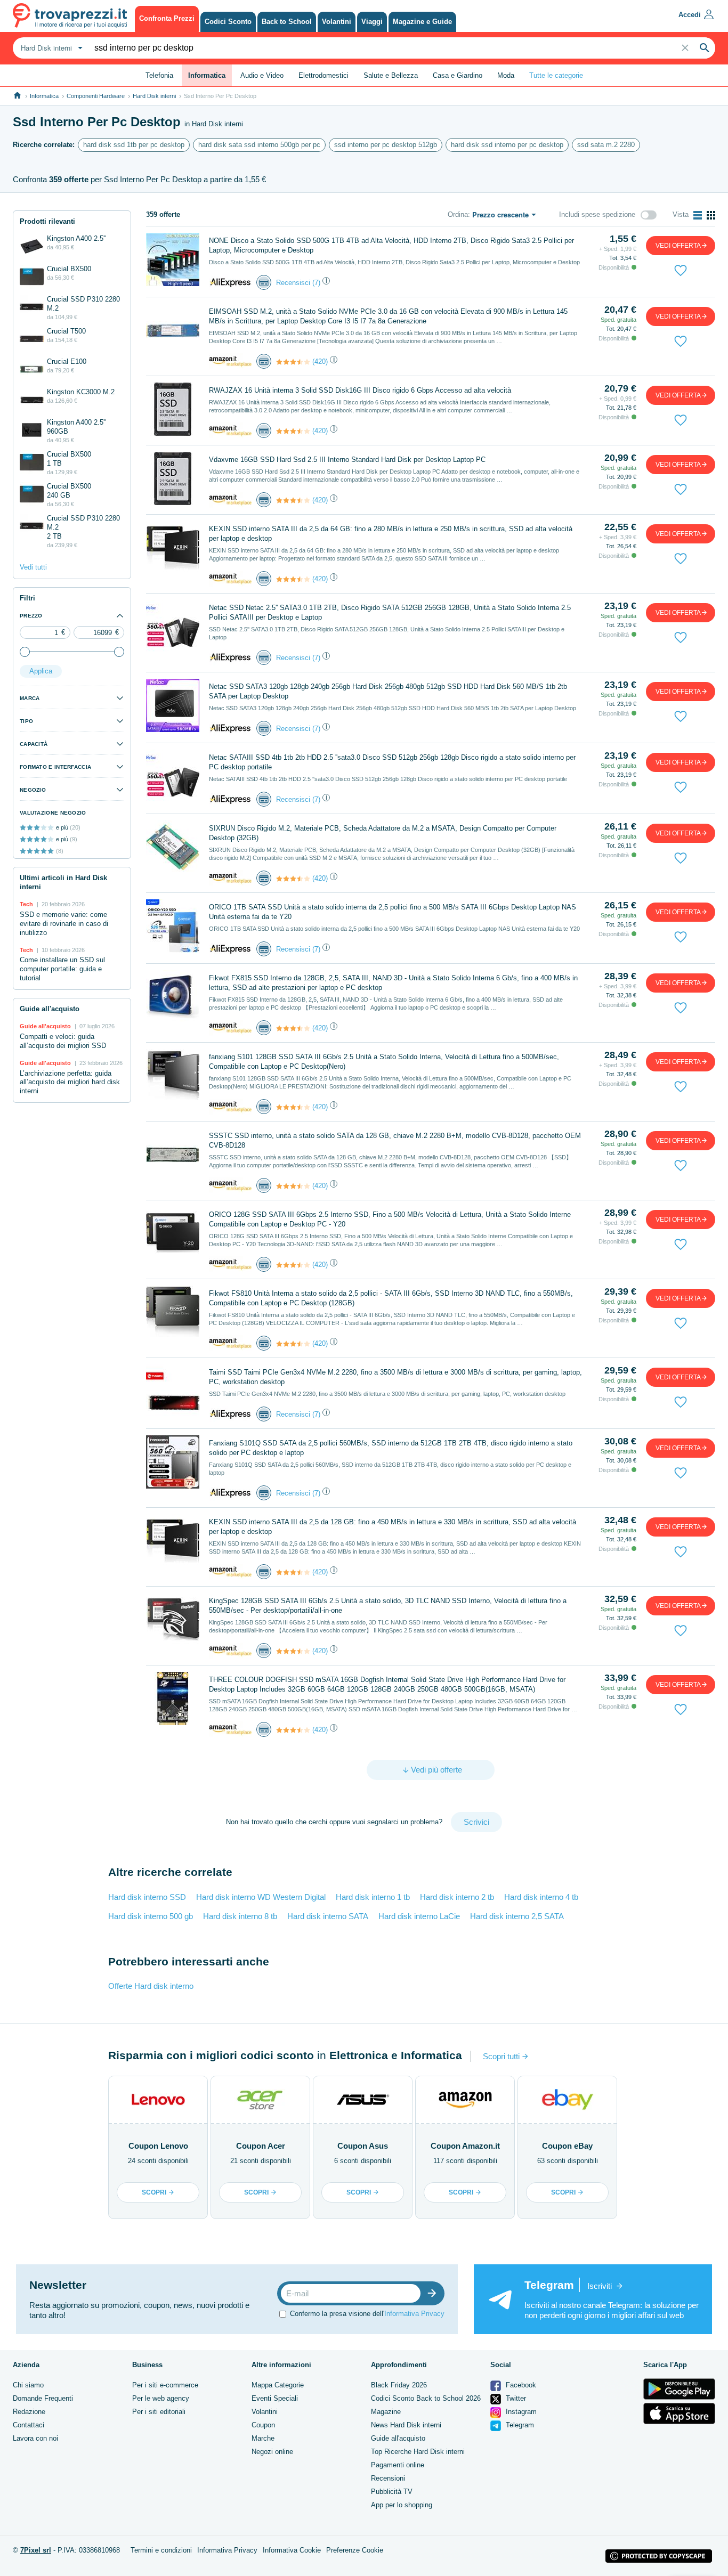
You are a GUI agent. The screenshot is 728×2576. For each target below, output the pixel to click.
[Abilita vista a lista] (698, 215)
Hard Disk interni (154, 96)
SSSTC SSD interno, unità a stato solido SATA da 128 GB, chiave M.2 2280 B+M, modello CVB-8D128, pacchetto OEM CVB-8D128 (395, 1140)
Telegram (519, 2425)
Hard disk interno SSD (147, 1897)
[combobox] (50, 48)
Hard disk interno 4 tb (541, 1897)
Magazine (386, 2412)
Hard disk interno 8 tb (240, 1916)
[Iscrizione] (434, 2293)
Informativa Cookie (292, 2550)
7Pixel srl (36, 2550)
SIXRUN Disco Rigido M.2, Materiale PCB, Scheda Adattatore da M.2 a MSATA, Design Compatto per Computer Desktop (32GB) (383, 833)
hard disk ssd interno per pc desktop (507, 145)
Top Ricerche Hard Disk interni (418, 2452)
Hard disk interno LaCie (419, 1916)
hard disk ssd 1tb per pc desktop (134, 145)
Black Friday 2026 (399, 2385)
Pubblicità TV (392, 2492)
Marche (263, 2438)
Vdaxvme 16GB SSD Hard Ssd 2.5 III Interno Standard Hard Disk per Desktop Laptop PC (347, 460)
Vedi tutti (33, 567)
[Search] (705, 48)
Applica (41, 671)
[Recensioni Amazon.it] (293, 362)
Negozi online (272, 2452)
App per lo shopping (402, 2505)
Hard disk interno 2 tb (457, 1897)
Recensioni (388, 2478)
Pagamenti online (398, 2465)
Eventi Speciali (275, 2398)
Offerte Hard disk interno (151, 1986)
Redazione (29, 2412)
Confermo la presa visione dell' (367, 2314)
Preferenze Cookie (355, 2550)
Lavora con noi (35, 2438)
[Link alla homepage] (17, 96)
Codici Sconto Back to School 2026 (426, 2398)
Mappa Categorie (278, 2385)
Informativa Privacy (414, 2314)
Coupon (263, 2425)
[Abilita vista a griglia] (711, 215)
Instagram (520, 2412)
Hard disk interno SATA (328, 1916)
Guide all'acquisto (398, 2438)
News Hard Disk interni (406, 2425)
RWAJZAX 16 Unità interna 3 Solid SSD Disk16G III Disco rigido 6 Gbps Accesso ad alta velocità (360, 390)
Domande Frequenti (43, 2398)
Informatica (44, 96)
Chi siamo (28, 2385)
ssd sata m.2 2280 (606, 145)
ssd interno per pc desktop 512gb (386, 145)
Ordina (458, 214)
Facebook (520, 2385)
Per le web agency (161, 2398)
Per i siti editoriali (159, 2412)
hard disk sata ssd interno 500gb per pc (259, 145)
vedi (678, 246)
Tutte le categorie (556, 75)
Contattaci (29, 2425)
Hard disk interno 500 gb (151, 1916)
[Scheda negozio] (230, 282)
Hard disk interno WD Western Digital (261, 1897)
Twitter (515, 2398)
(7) (316, 283)
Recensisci (293, 283)
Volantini (265, 2412)
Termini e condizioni (161, 2550)
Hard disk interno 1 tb (373, 1897)
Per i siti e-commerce (165, 2385)
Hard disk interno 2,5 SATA (517, 1916)
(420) (320, 361)
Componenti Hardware (96, 96)
